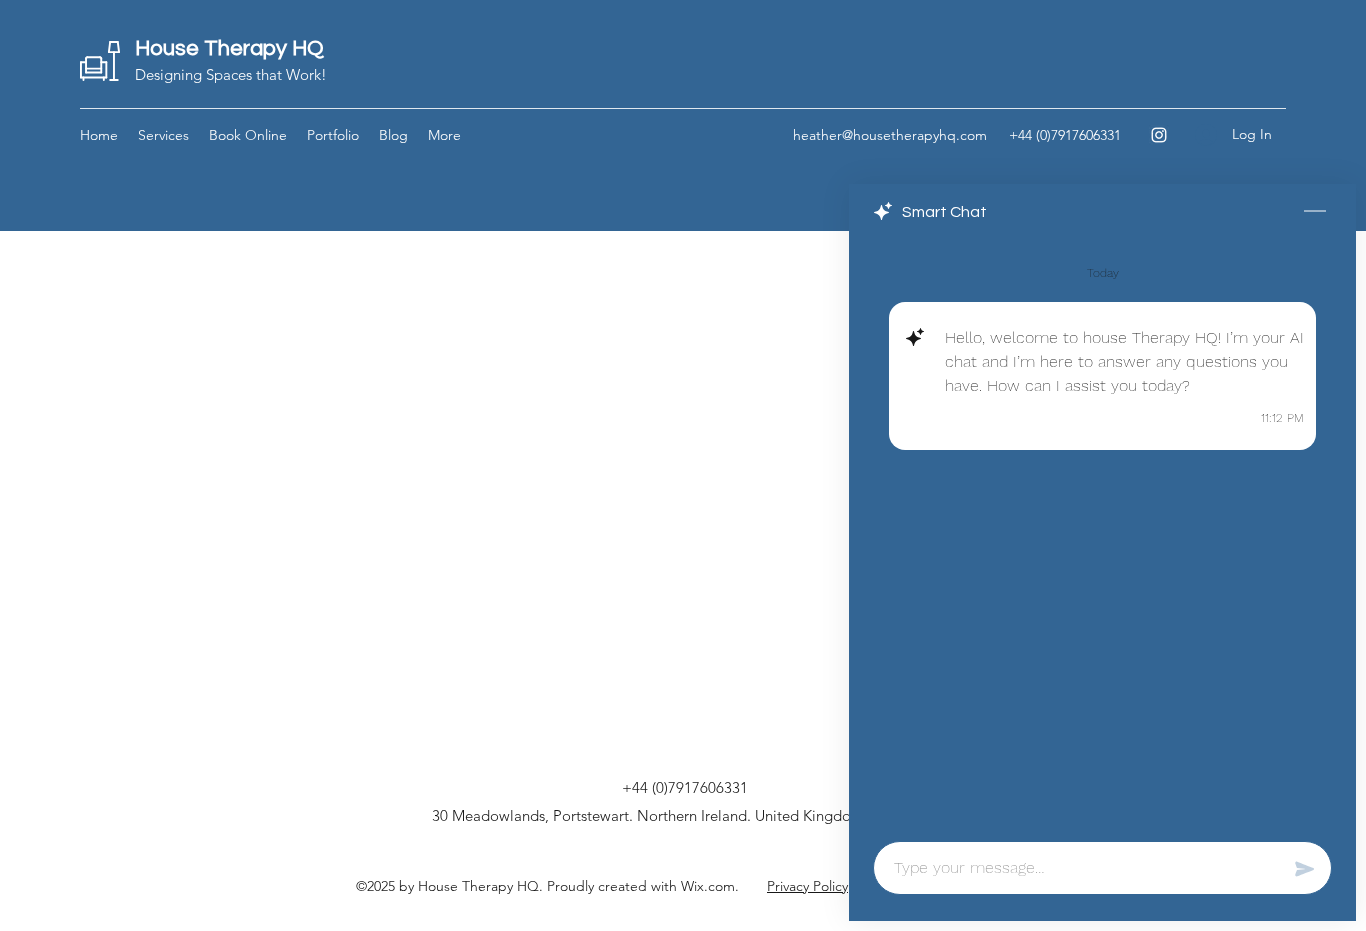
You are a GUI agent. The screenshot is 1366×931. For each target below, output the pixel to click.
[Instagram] (1159, 135)
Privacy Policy (807, 886)
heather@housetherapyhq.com (890, 135)
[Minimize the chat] (1315, 212)
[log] (1102, 534)
